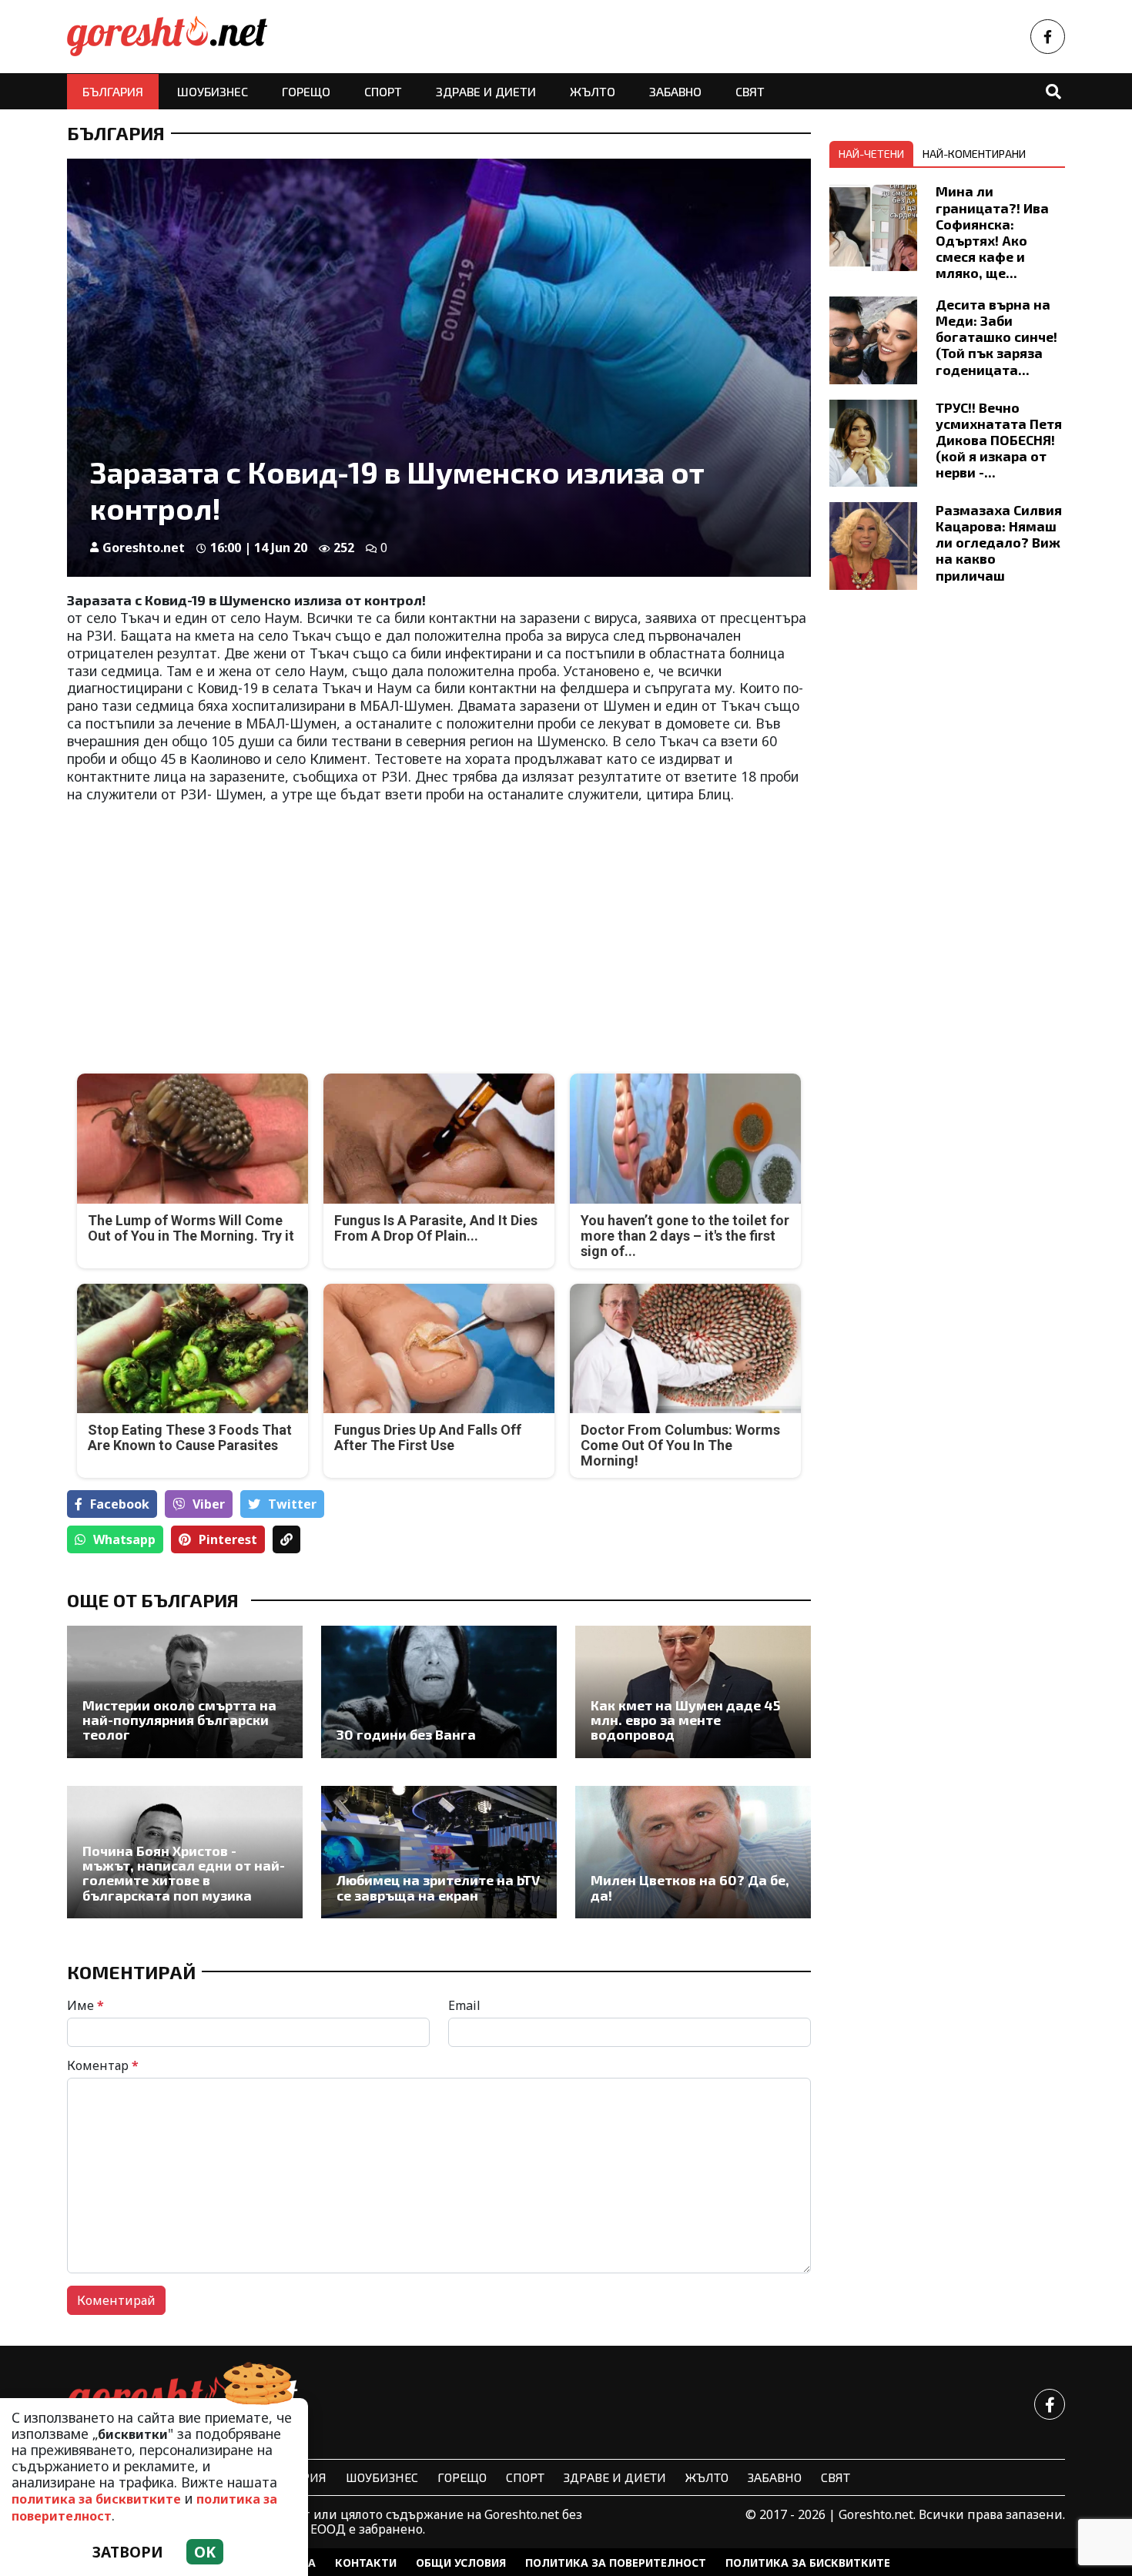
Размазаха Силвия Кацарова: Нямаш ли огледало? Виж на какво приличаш (999, 542)
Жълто (593, 91)
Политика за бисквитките (808, 2563)
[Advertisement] (248, 926)
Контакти (366, 2563)
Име (85, 2005)
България (113, 91)
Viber (209, 1504)
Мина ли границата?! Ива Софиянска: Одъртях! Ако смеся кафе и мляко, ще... (992, 232)
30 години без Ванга (406, 1735)
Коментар (103, 2065)
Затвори (128, 2552)
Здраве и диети (486, 91)
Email (464, 2005)
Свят (750, 91)
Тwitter (292, 1504)
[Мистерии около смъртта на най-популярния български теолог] (185, 1692)
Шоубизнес (213, 91)
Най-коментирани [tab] (974, 154)
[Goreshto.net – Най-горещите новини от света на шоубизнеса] (167, 37)
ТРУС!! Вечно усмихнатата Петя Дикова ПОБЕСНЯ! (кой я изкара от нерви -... (999, 440)
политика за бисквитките (96, 2499)
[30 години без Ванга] (439, 1692)
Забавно (675, 91)
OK (205, 2552)
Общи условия (461, 2563)
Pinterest (228, 1539)
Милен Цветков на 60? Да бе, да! (690, 1888)
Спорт (383, 91)
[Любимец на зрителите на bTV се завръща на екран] (439, 1852)
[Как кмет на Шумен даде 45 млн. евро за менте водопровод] (693, 1692)
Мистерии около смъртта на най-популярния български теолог (179, 1720)
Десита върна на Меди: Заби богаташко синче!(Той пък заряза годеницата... (996, 337)
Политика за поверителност (616, 2563)
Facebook (120, 1504)
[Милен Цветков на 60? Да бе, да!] (693, 1852)
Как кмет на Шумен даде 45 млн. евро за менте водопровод (685, 1720)
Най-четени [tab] (871, 154)
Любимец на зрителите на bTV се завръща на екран (438, 1888)
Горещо (306, 91)
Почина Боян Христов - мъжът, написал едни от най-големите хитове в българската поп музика (184, 1873)
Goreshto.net (144, 548)
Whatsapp (124, 1539)
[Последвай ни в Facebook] (1048, 37)
